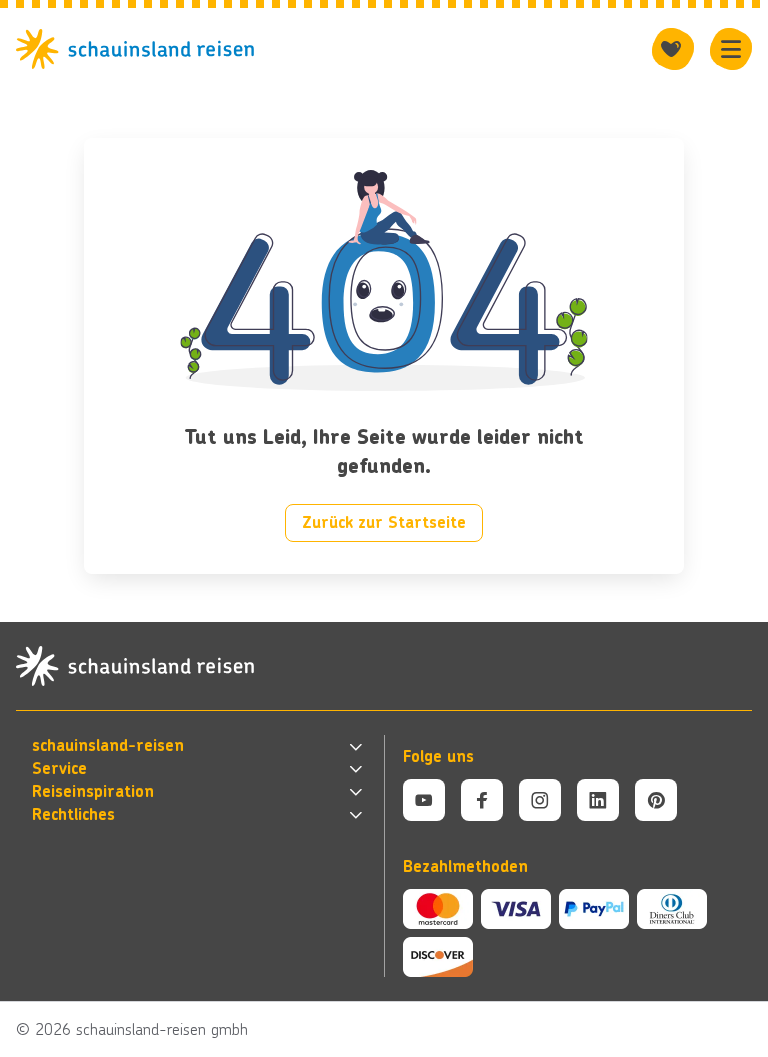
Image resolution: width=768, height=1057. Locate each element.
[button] (199, 746)
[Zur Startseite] (141, 49)
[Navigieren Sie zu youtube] (424, 800)
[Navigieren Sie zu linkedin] (598, 800)
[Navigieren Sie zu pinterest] (656, 800)
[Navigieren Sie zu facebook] (482, 800)
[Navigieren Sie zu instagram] (540, 800)
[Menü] (731, 49)
